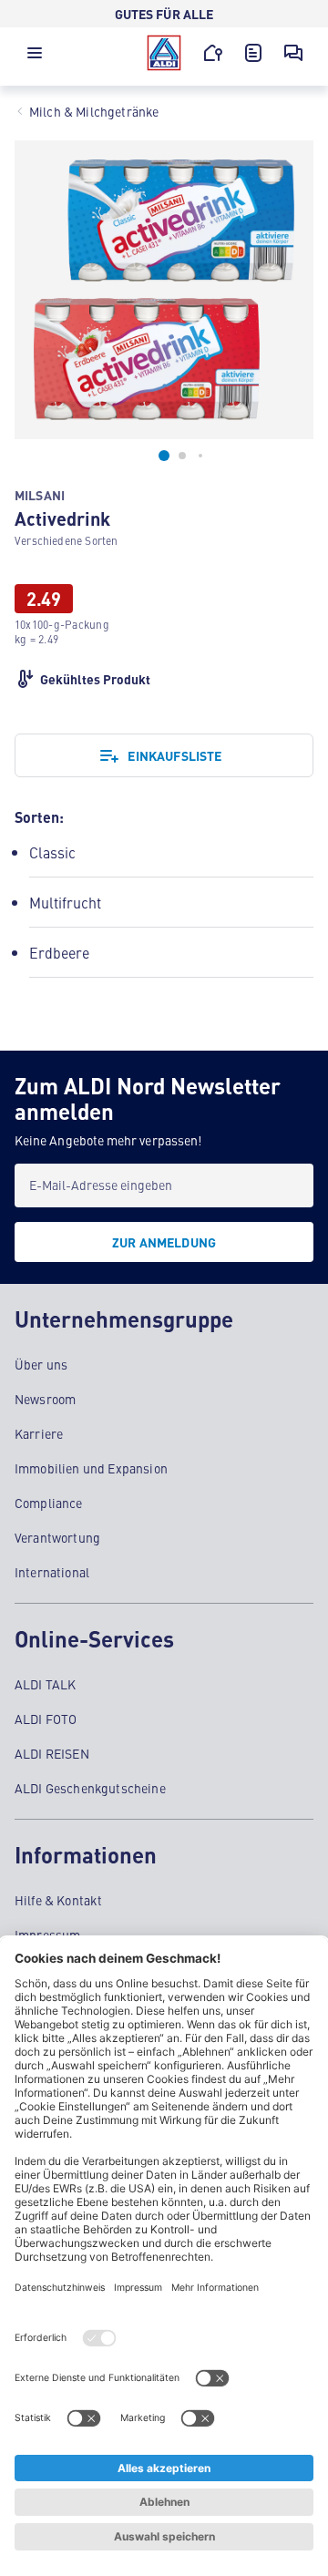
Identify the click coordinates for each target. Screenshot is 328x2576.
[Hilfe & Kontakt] (293, 53)
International (52, 1572)
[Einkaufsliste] (253, 53)
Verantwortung (57, 1537)
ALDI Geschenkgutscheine (90, 1788)
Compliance (49, 1503)
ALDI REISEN (52, 1753)
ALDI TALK (45, 1684)
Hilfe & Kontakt (58, 1900)
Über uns (41, 1364)
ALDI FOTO (46, 1719)
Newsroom (45, 1399)
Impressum (47, 1935)
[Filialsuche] (213, 53)
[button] (35, 57)
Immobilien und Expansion (91, 1468)
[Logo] (164, 53)
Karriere (39, 1433)
